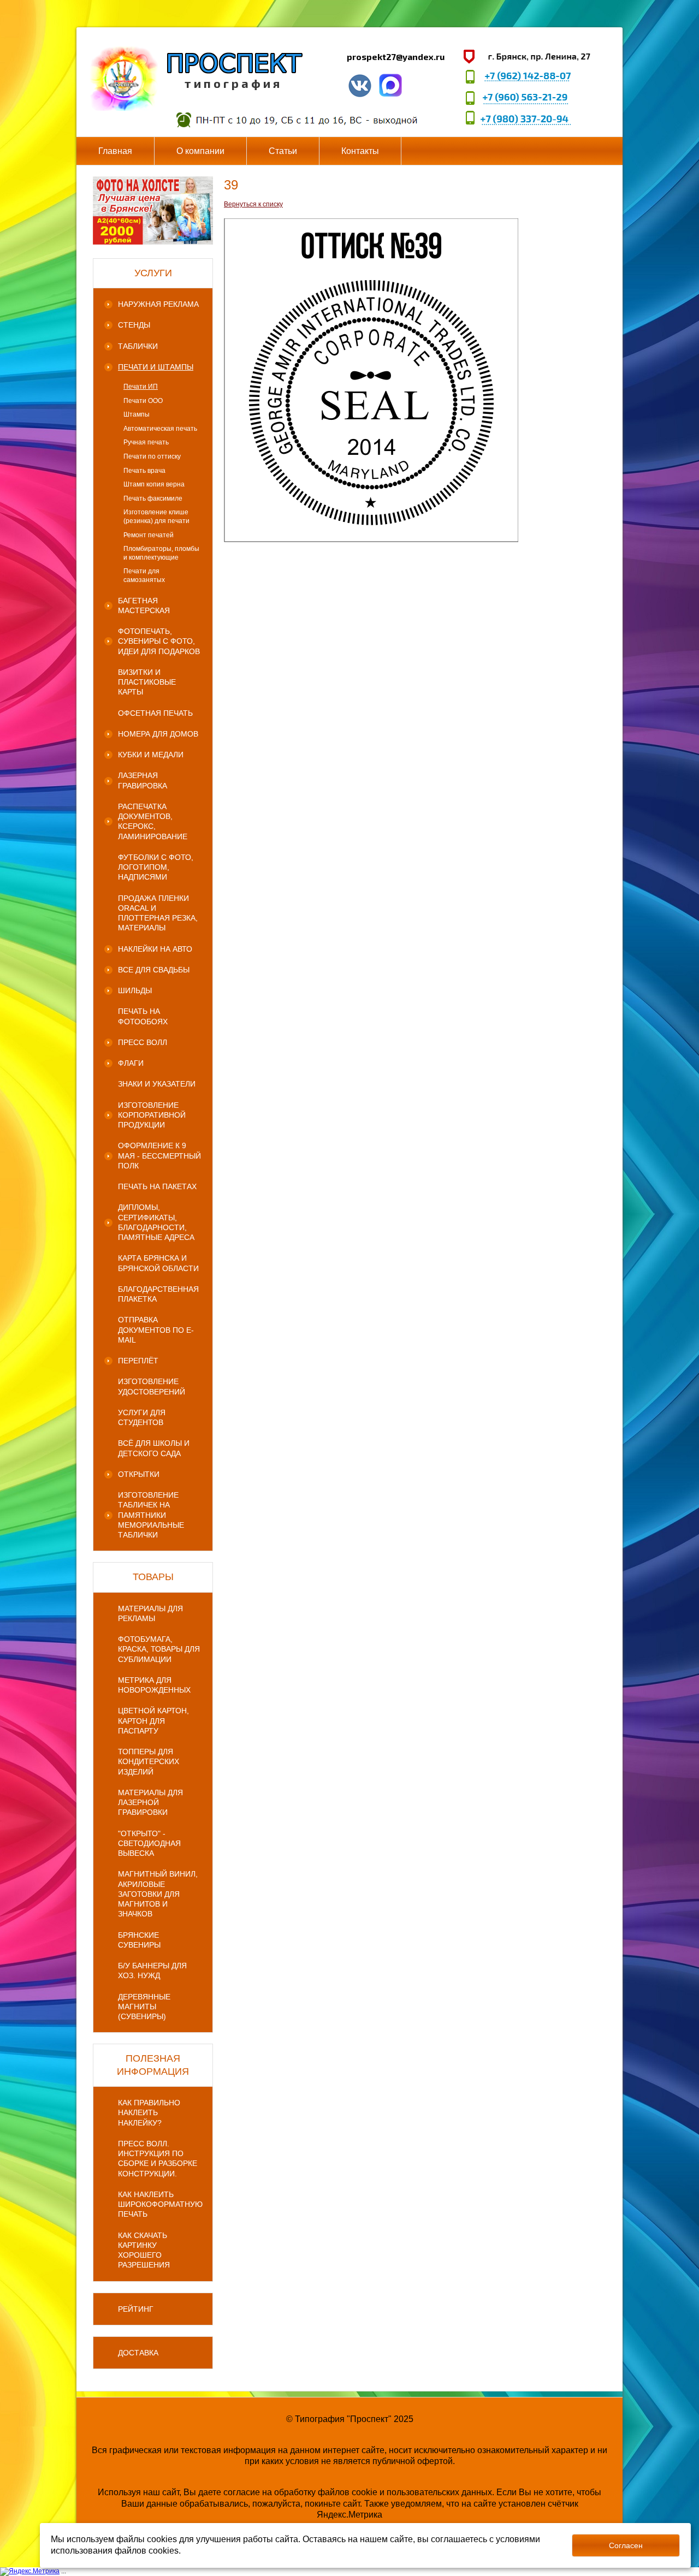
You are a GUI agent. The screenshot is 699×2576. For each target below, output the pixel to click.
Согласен (626, 2545)
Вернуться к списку (253, 204)
